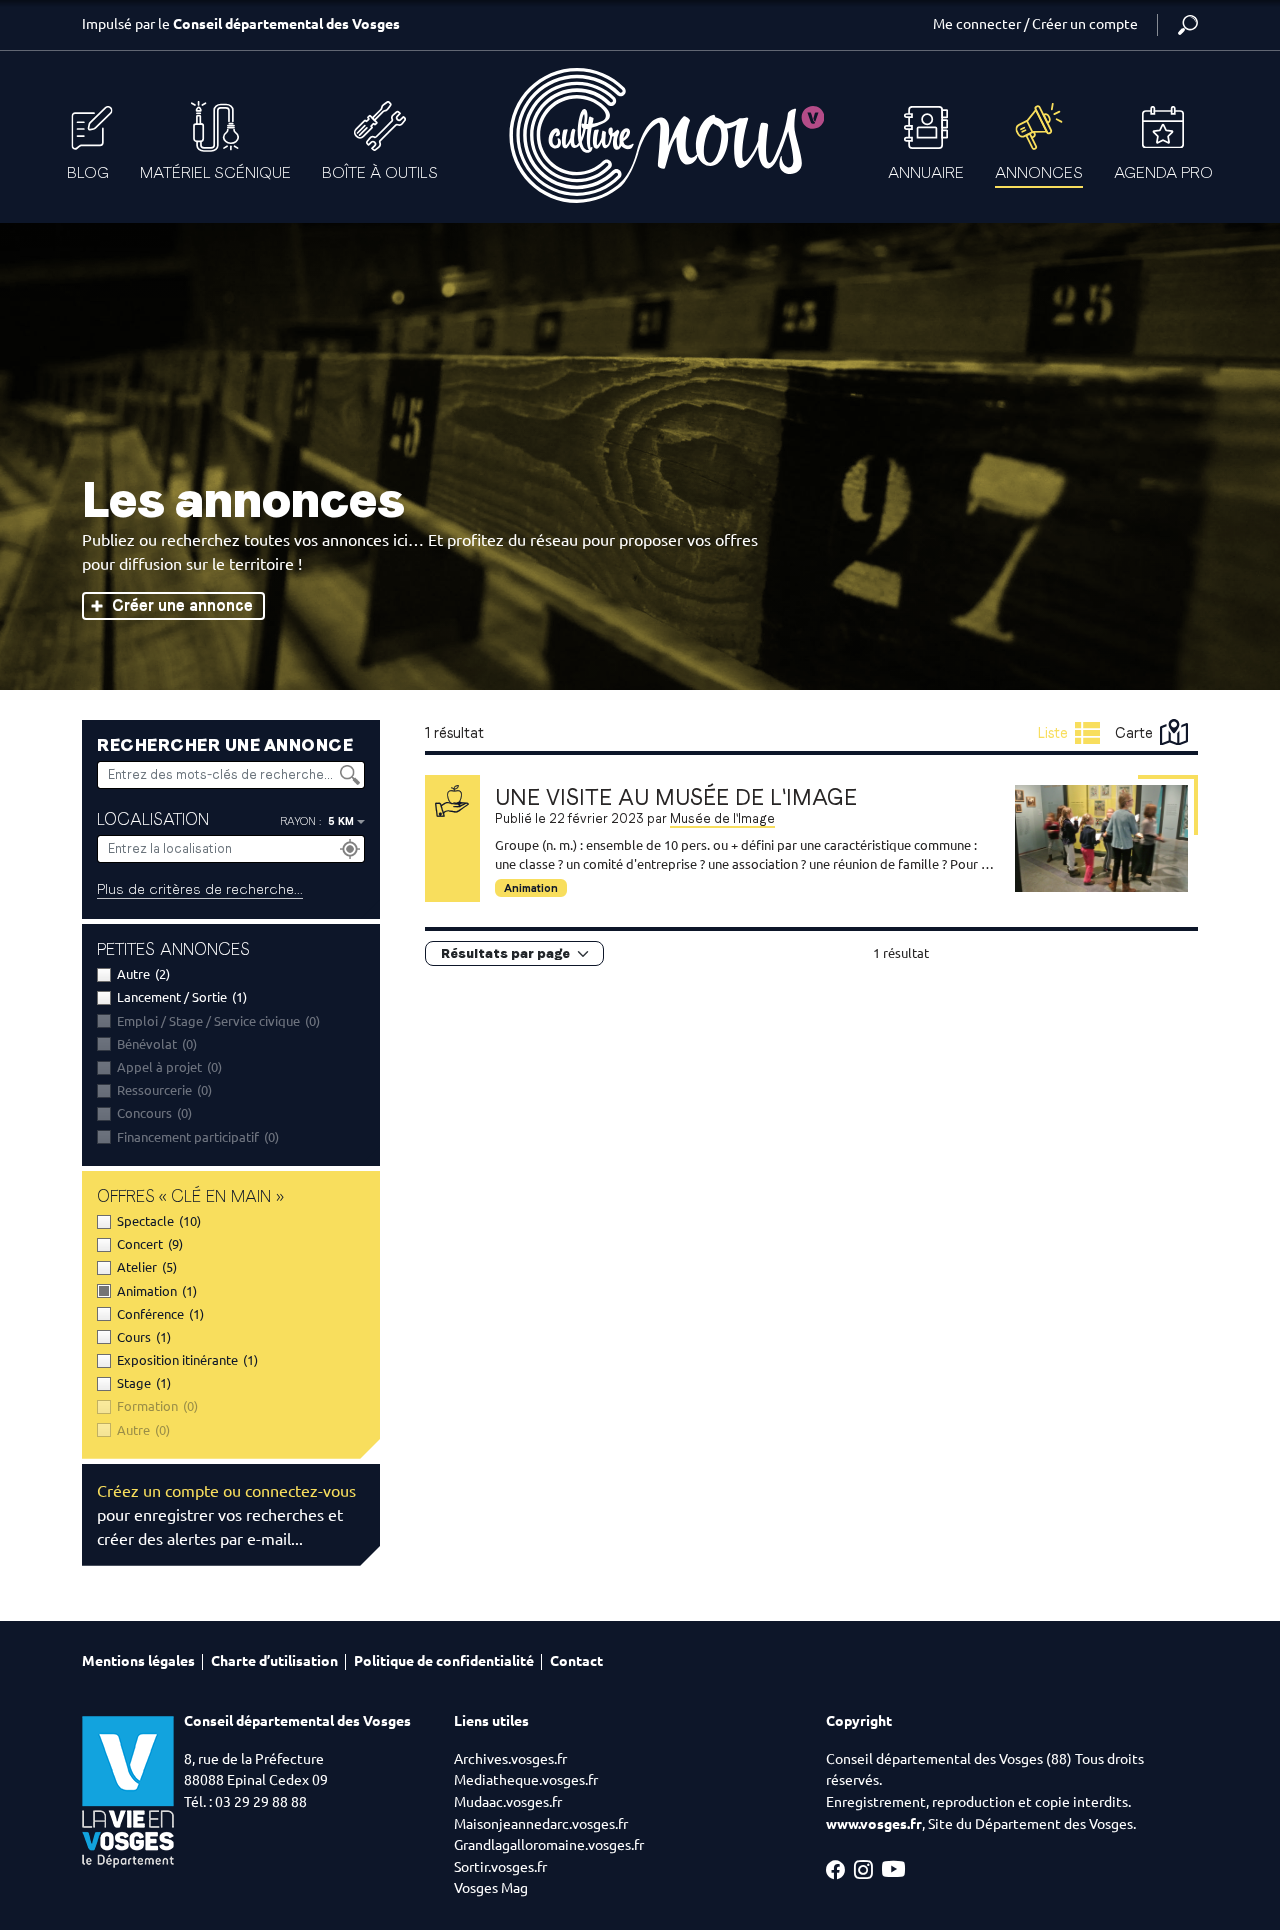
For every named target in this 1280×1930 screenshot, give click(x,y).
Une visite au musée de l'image (676, 797)
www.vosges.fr (874, 1824)
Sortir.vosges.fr (500, 1867)
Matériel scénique (215, 172)
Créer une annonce (182, 605)
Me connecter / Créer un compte (1035, 24)
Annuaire (926, 172)
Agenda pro (1163, 172)
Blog (88, 172)
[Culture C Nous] (665, 135)
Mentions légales (138, 1661)
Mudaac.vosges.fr (508, 1802)
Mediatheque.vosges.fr (526, 1780)
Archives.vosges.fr (510, 1759)
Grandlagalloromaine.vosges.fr (549, 1845)
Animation (531, 888)
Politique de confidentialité (444, 1661)
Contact (576, 1661)
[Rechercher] (1188, 25)
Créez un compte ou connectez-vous (226, 1491)
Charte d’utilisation (274, 1661)
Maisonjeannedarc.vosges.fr (541, 1824)
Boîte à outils (380, 172)
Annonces (1039, 172)
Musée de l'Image (722, 818)
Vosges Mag (491, 1888)
